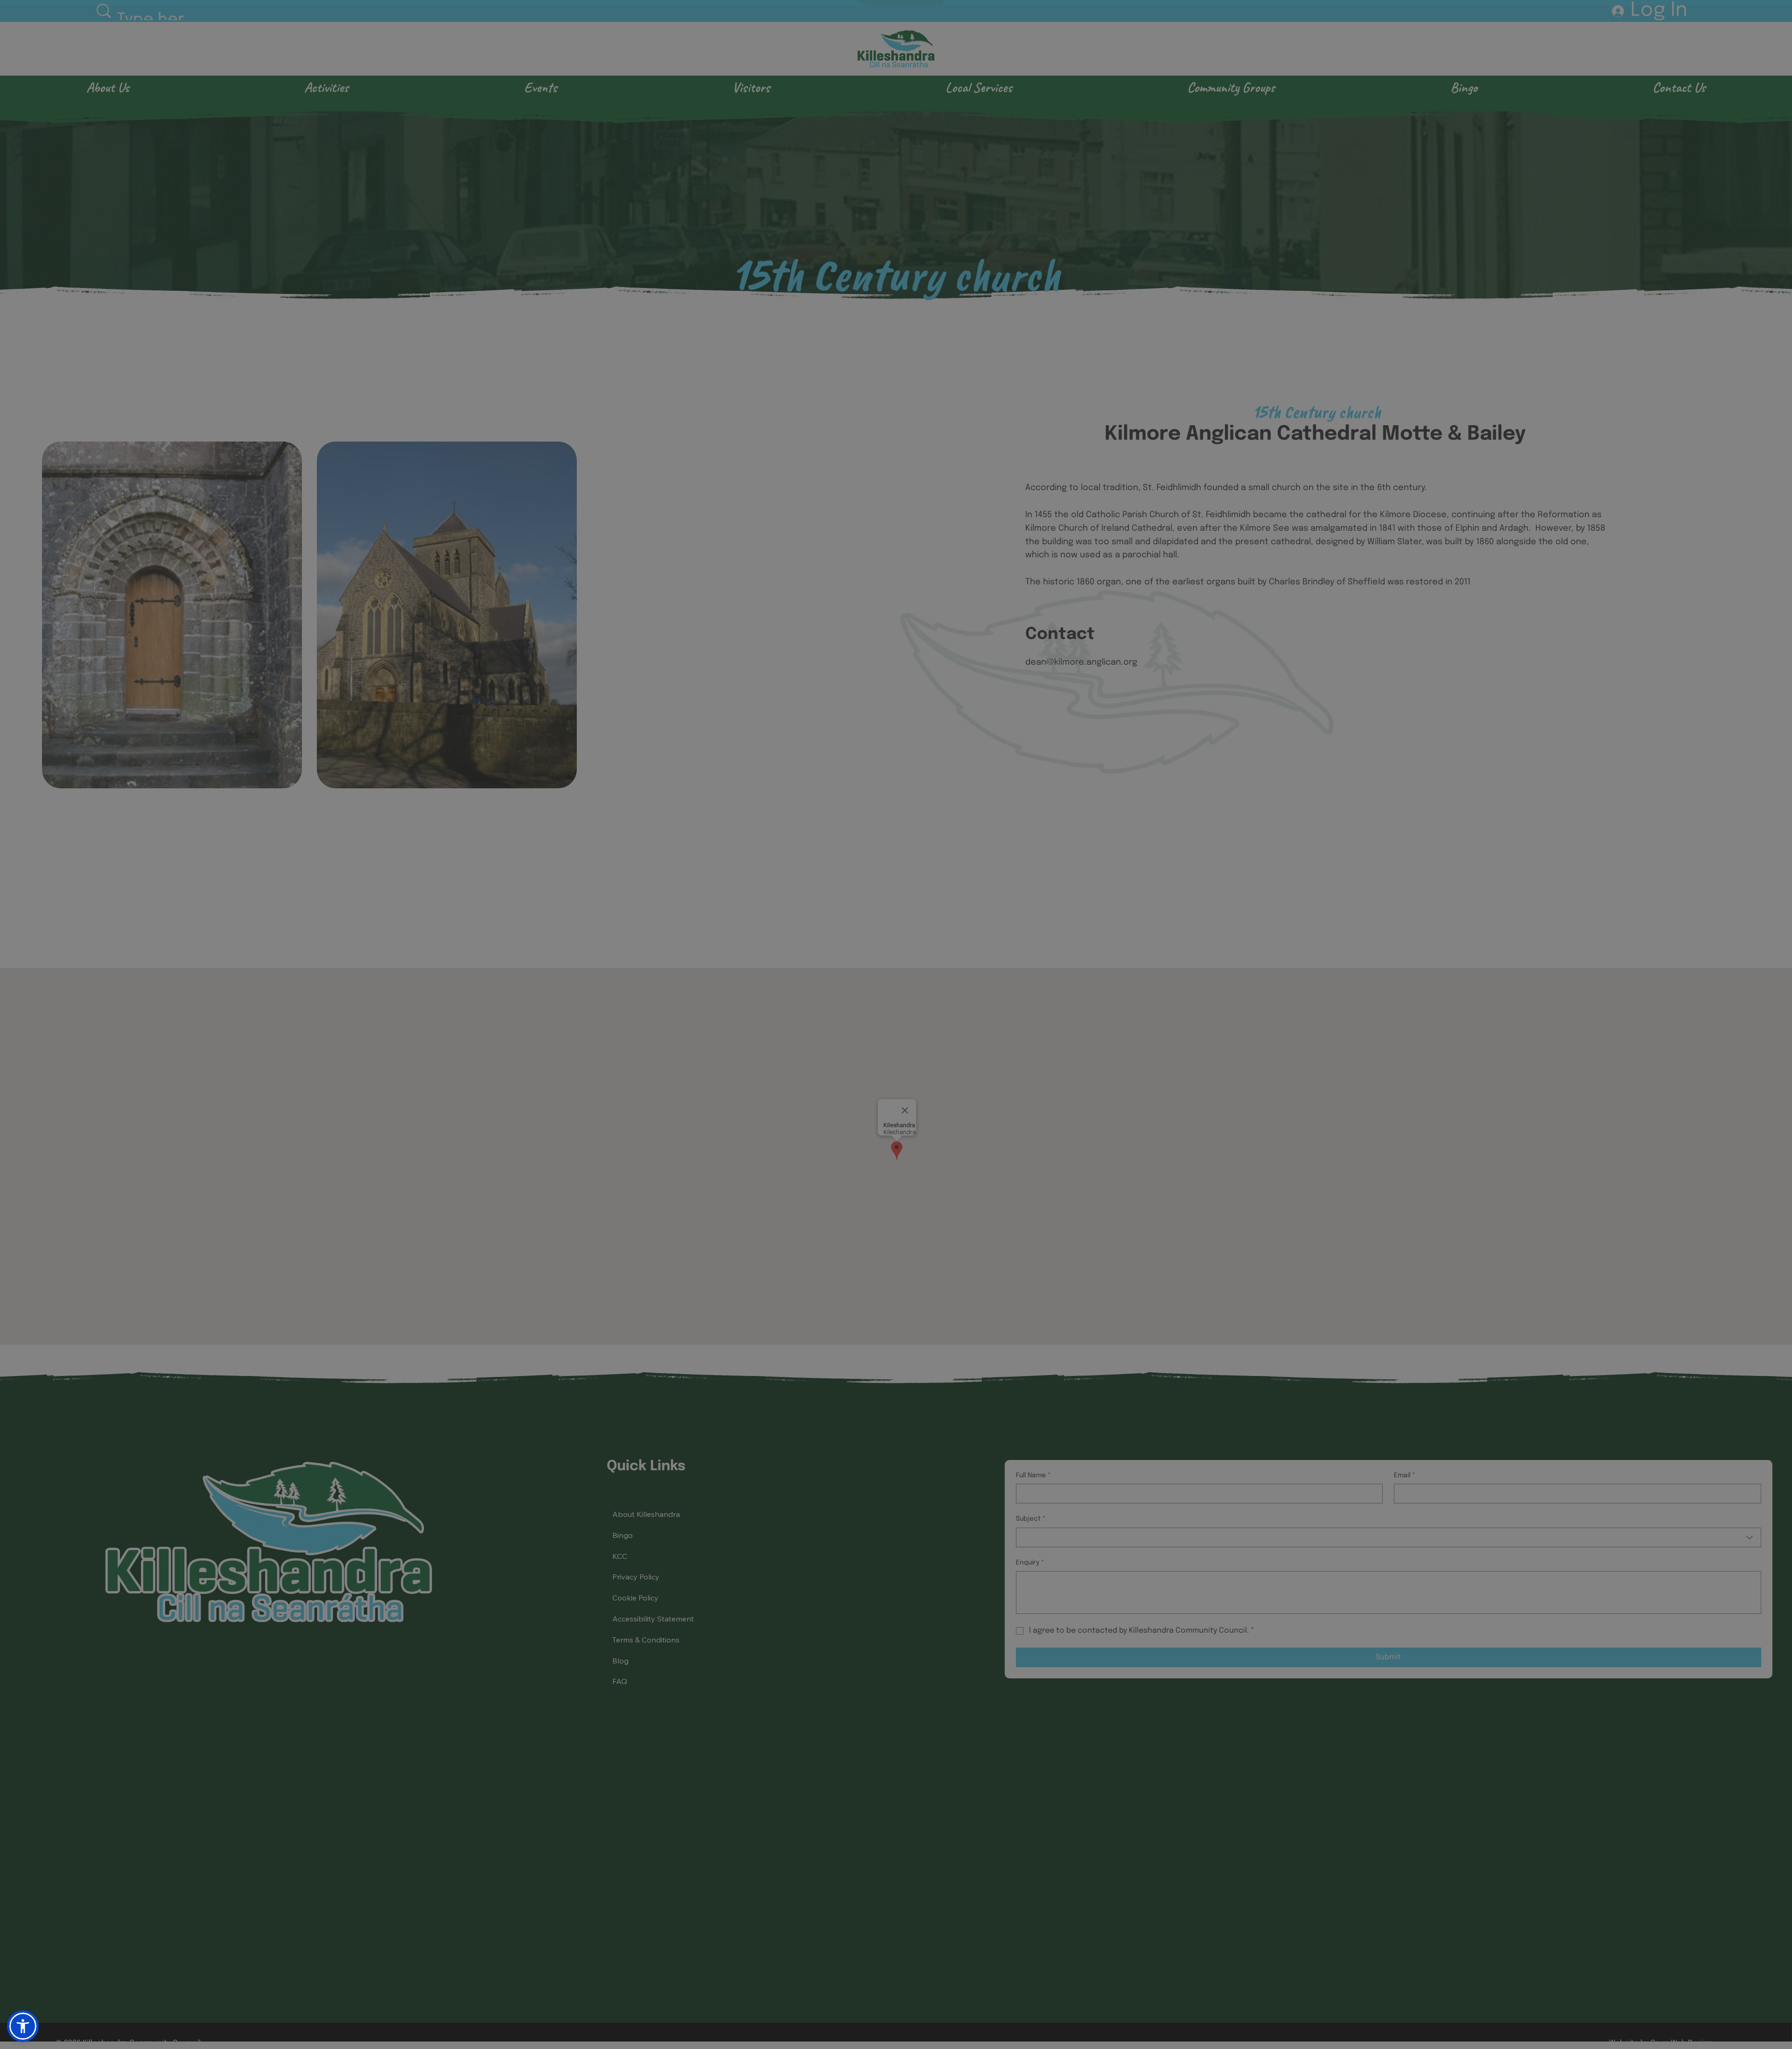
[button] (1765, 21)
